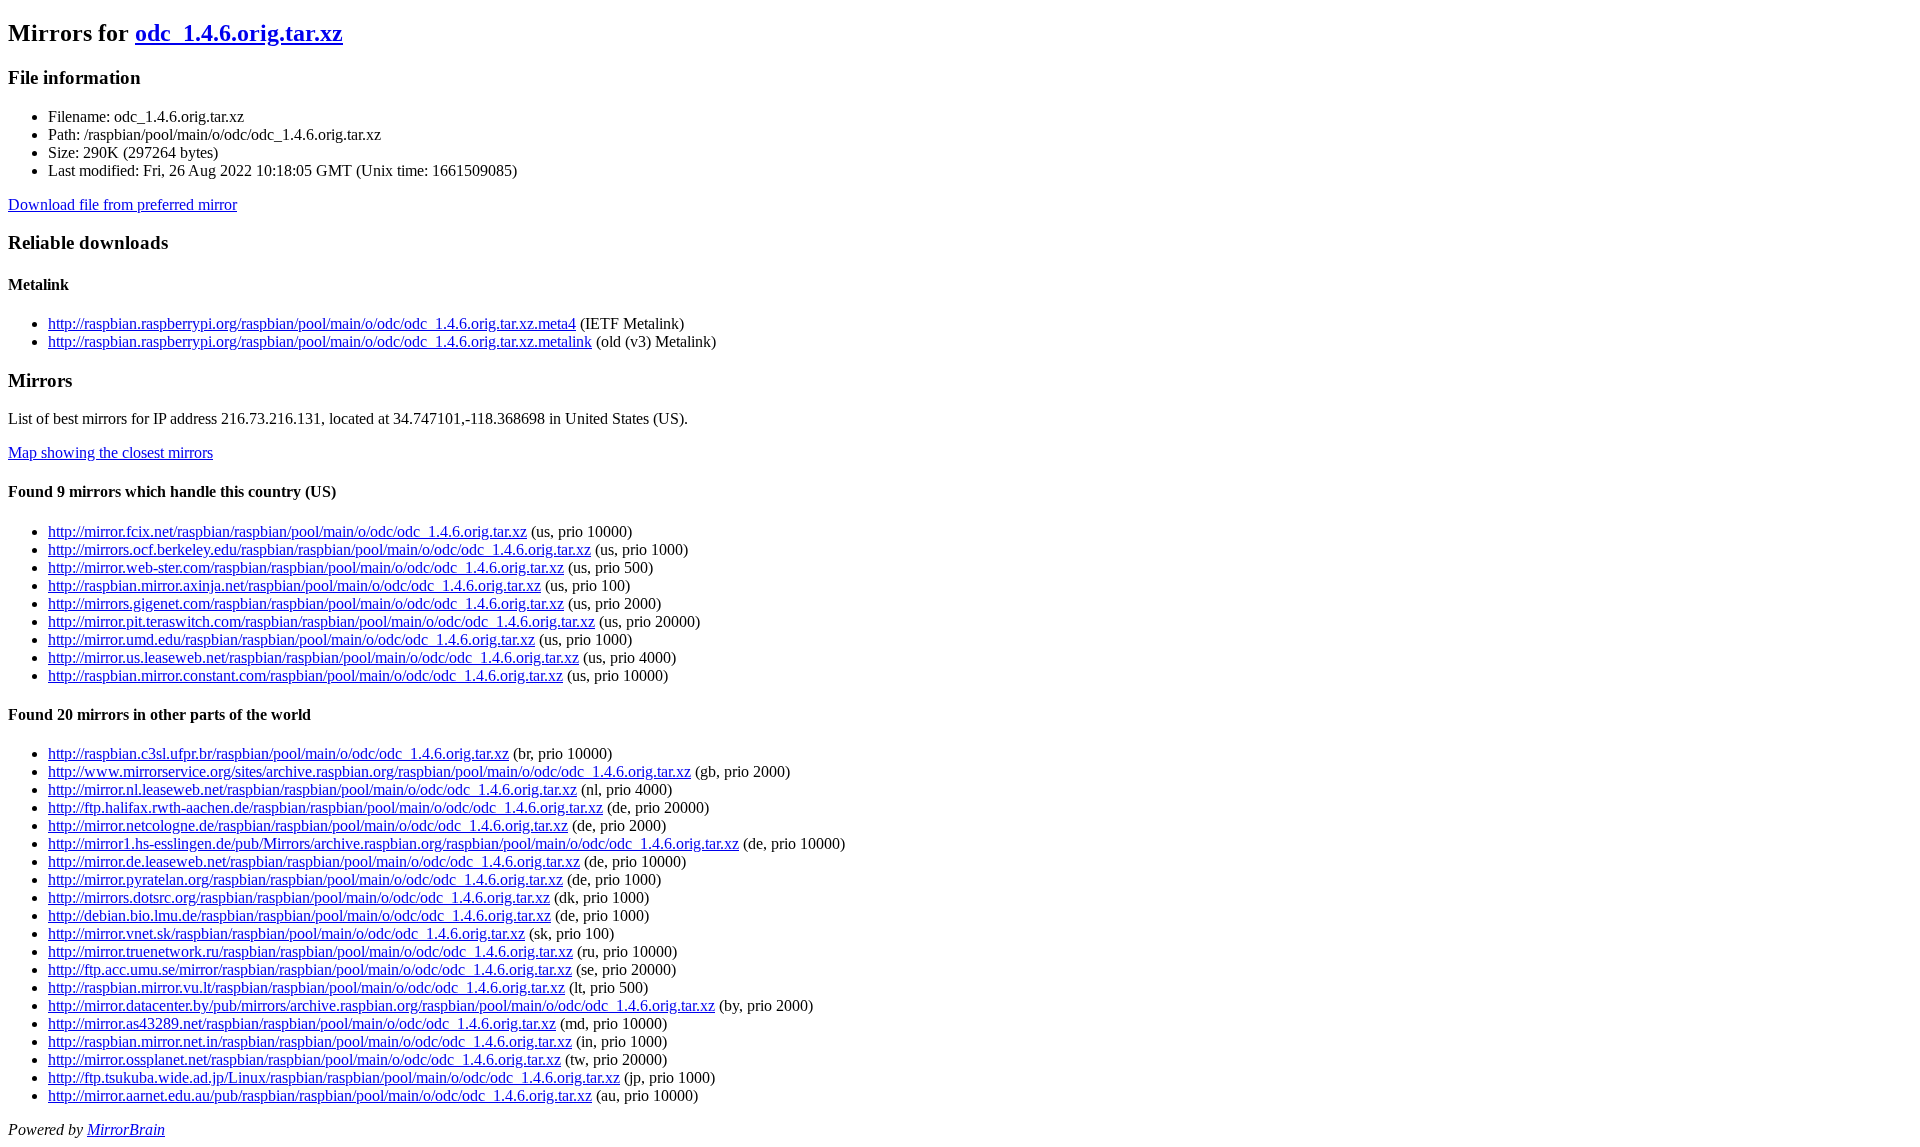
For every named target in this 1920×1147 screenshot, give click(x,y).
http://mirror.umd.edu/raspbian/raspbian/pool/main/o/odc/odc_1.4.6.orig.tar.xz (291, 639)
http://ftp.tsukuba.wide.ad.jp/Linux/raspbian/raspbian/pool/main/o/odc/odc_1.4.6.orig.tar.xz (334, 1077)
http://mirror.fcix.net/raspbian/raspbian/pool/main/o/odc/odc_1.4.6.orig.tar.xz (287, 531)
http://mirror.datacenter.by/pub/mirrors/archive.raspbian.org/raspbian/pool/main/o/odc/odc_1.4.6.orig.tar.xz (381, 1005)
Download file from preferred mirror (122, 204)
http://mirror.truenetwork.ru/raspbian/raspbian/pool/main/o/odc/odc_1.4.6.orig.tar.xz (310, 951)
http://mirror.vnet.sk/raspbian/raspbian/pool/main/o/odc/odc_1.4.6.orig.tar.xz (286, 933)
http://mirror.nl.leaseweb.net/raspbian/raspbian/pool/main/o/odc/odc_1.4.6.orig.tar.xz (312, 789)
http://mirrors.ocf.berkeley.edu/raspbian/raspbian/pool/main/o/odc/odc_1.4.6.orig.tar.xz (319, 549)
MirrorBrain (126, 1129)
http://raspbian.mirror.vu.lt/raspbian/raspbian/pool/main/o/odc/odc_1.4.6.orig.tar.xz (306, 987)
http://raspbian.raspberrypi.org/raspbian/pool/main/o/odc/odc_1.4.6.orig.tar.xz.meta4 (312, 323)
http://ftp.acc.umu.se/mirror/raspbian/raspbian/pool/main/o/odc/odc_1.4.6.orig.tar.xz (310, 969)
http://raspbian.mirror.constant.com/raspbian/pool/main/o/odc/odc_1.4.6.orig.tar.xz (305, 675)
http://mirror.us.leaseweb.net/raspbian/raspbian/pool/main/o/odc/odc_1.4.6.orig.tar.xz (313, 657)
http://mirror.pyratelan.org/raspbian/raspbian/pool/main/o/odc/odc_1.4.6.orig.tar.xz (305, 879)
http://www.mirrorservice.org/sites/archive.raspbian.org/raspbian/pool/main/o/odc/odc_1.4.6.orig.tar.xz (369, 771)
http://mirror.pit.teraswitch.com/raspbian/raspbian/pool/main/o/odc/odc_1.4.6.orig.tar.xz (321, 621)
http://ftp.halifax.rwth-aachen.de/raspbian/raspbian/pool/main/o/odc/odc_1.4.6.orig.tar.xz (325, 807)
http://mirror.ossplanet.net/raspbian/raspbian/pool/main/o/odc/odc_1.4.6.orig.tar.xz (304, 1059)
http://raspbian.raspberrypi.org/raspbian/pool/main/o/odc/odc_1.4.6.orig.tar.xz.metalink (320, 341)
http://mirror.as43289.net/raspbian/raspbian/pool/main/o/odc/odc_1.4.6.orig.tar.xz (302, 1023)
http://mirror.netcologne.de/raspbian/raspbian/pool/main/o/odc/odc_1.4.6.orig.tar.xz (308, 825)
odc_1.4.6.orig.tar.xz (239, 33)
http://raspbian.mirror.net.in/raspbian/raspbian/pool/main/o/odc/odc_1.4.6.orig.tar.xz (310, 1041)
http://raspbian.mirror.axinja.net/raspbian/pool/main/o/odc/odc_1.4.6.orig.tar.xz (294, 585)
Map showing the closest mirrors (110, 452)
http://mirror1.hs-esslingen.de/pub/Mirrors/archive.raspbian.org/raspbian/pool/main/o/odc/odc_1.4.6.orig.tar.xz (393, 843)
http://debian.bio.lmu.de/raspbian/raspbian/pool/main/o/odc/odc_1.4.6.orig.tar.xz (299, 915)
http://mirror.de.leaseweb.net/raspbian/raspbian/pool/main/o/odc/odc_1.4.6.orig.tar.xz (314, 861)
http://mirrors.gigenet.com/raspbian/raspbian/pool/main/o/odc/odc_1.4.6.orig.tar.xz (306, 603)
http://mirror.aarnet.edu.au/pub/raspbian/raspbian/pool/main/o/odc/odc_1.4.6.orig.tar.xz (320, 1095)
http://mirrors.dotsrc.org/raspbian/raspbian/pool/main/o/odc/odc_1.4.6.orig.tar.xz (299, 897)
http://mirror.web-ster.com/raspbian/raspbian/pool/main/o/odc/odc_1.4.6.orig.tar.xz (306, 567)
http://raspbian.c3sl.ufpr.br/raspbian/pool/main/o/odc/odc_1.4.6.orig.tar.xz (278, 753)
